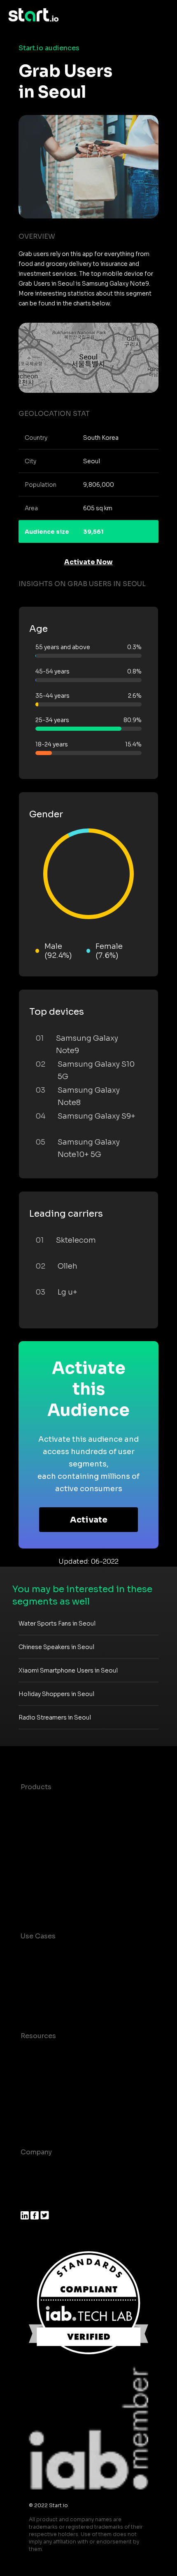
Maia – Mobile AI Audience (65, 1803)
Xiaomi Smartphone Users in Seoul (68, 1670)
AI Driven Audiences (55, 1836)
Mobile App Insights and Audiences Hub (87, 1969)
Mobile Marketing (50, 1986)
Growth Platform (49, 1869)
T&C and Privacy (47, 2085)
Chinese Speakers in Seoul (56, 1647)
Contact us (39, 2102)
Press (30, 2202)
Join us (33, 2185)
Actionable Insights (53, 1902)
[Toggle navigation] (163, 15)
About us (36, 2169)
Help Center (41, 2118)
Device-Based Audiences (63, 1820)
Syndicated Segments (57, 1853)
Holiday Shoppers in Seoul (56, 1694)
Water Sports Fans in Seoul (57, 1623)
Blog (28, 2069)
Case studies (42, 2052)
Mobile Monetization (55, 2002)
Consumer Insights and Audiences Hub (86, 1953)
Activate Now (88, 562)
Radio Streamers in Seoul (55, 1717)
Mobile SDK (40, 1886)
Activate (89, 1520)
